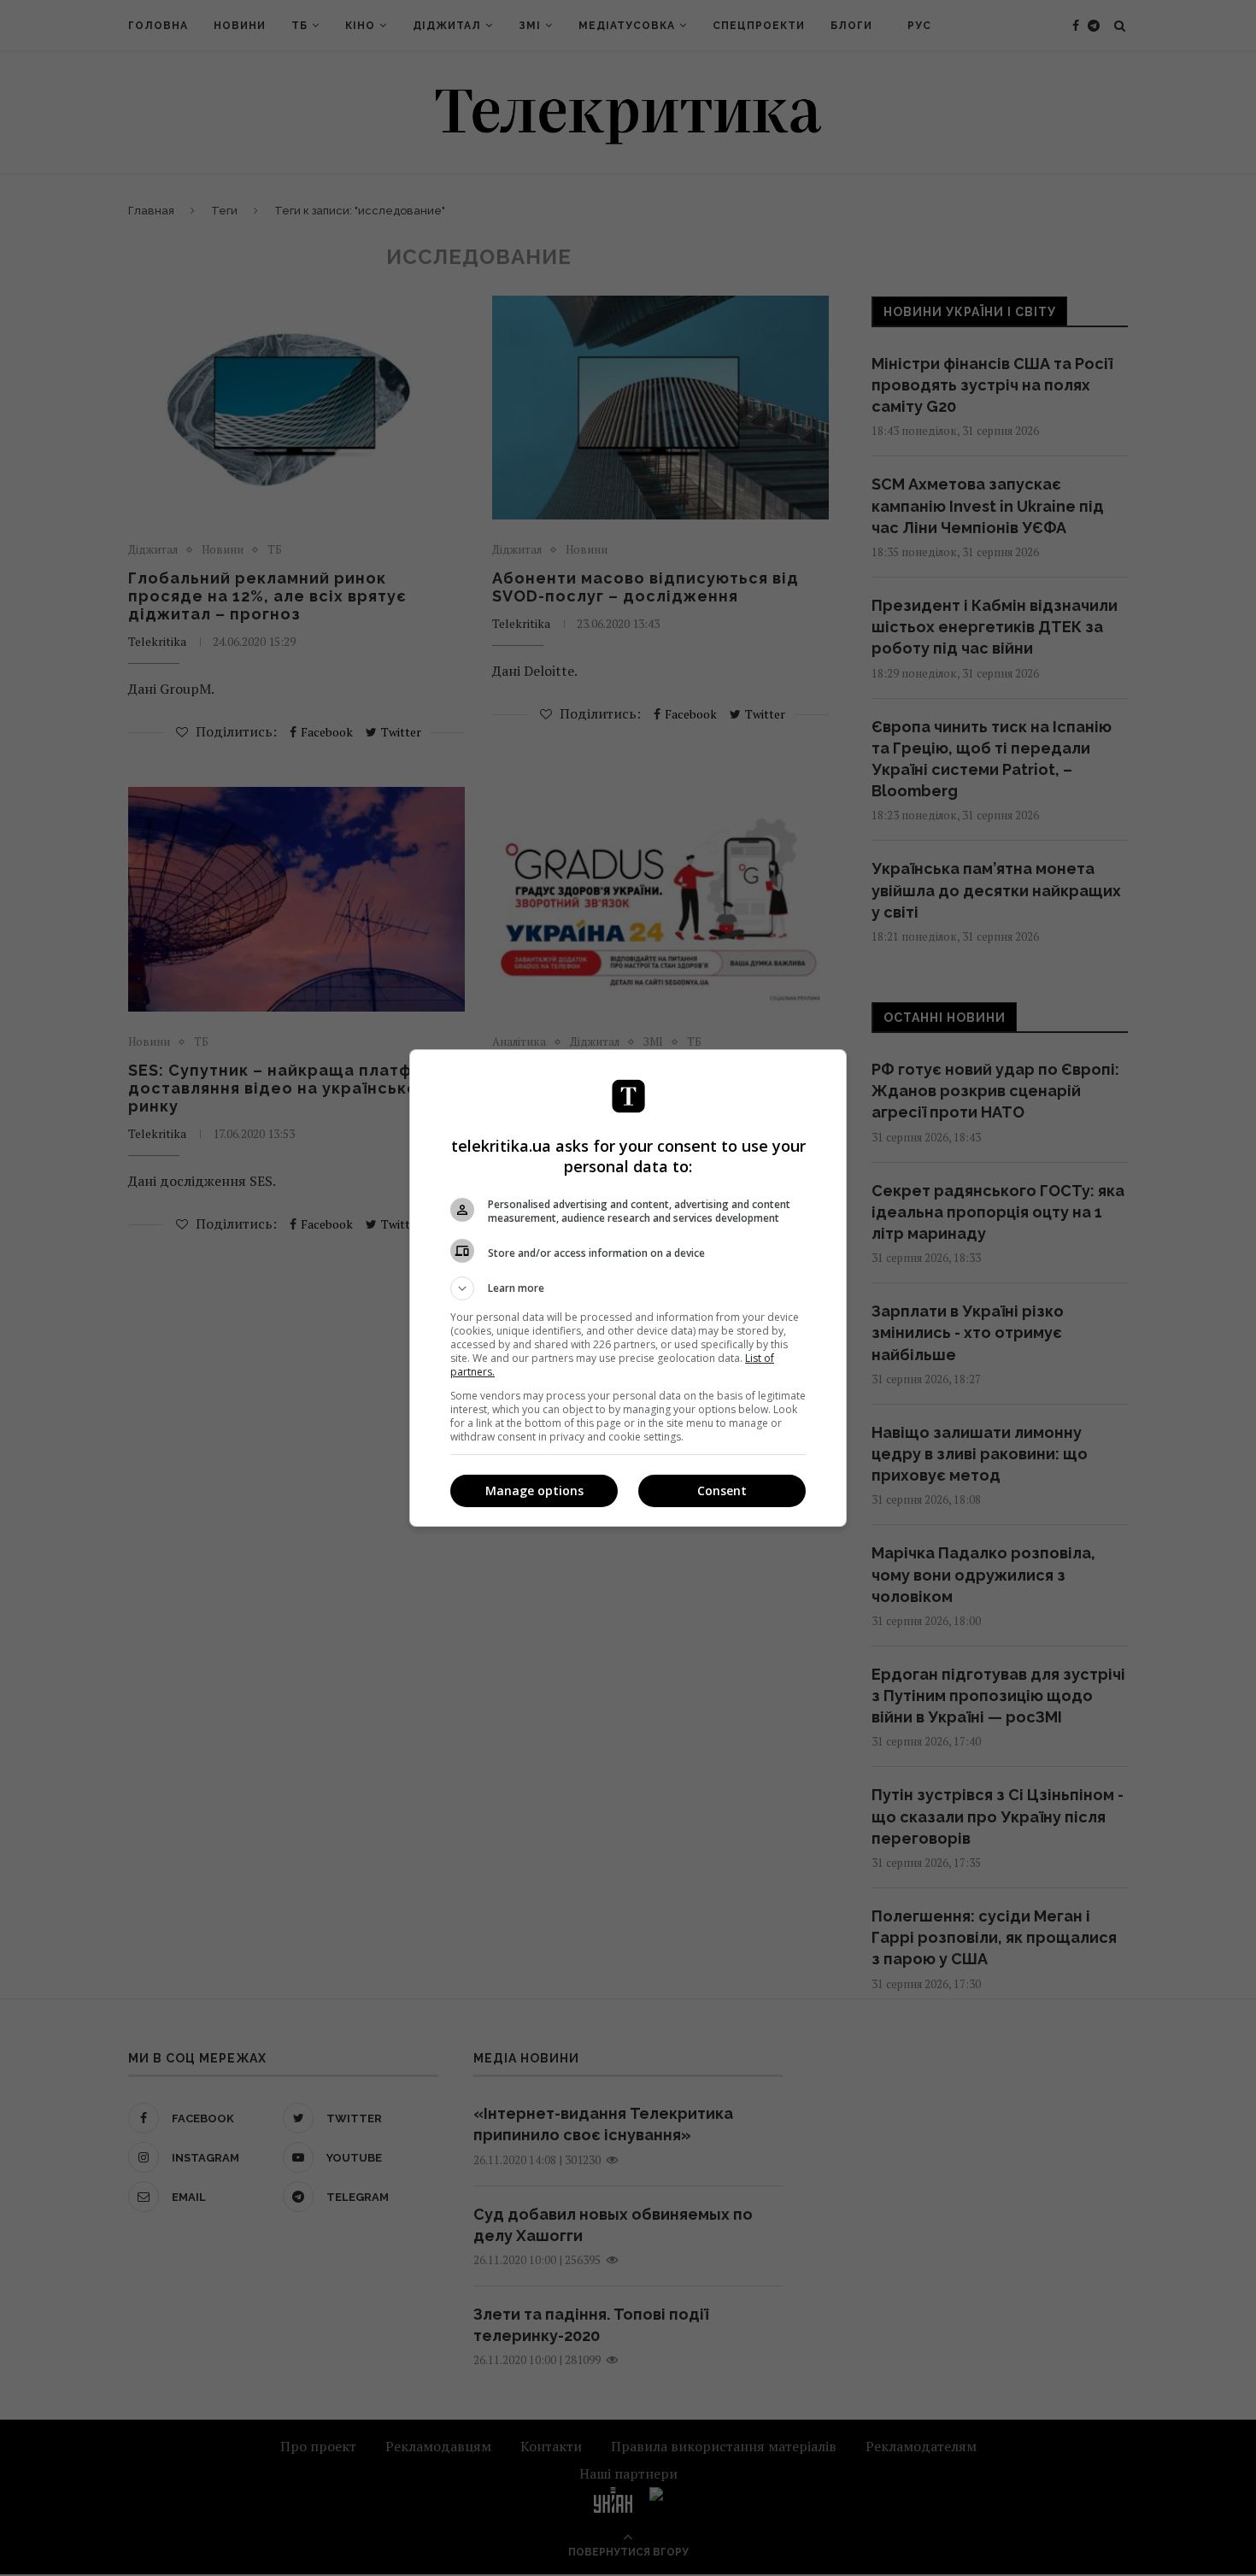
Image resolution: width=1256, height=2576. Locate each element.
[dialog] (628, 1288)
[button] (628, 1288)
